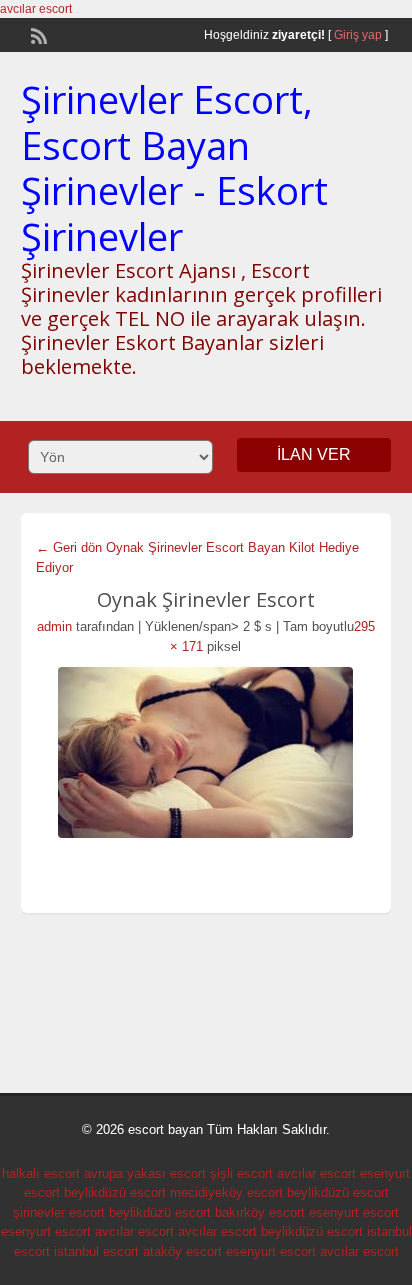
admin (54, 626)
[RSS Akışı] (37, 34)
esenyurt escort (354, 1212)
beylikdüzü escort (115, 1192)
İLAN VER (314, 454)
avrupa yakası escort (145, 1173)
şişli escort (241, 1173)
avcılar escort (36, 9)
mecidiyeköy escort (226, 1192)
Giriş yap (358, 35)
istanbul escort (96, 1251)
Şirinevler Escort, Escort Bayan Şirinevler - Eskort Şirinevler (174, 167)
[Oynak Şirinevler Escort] (206, 752)
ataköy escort (182, 1251)
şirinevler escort (59, 1212)
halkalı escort (41, 1173)
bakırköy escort (260, 1212)
